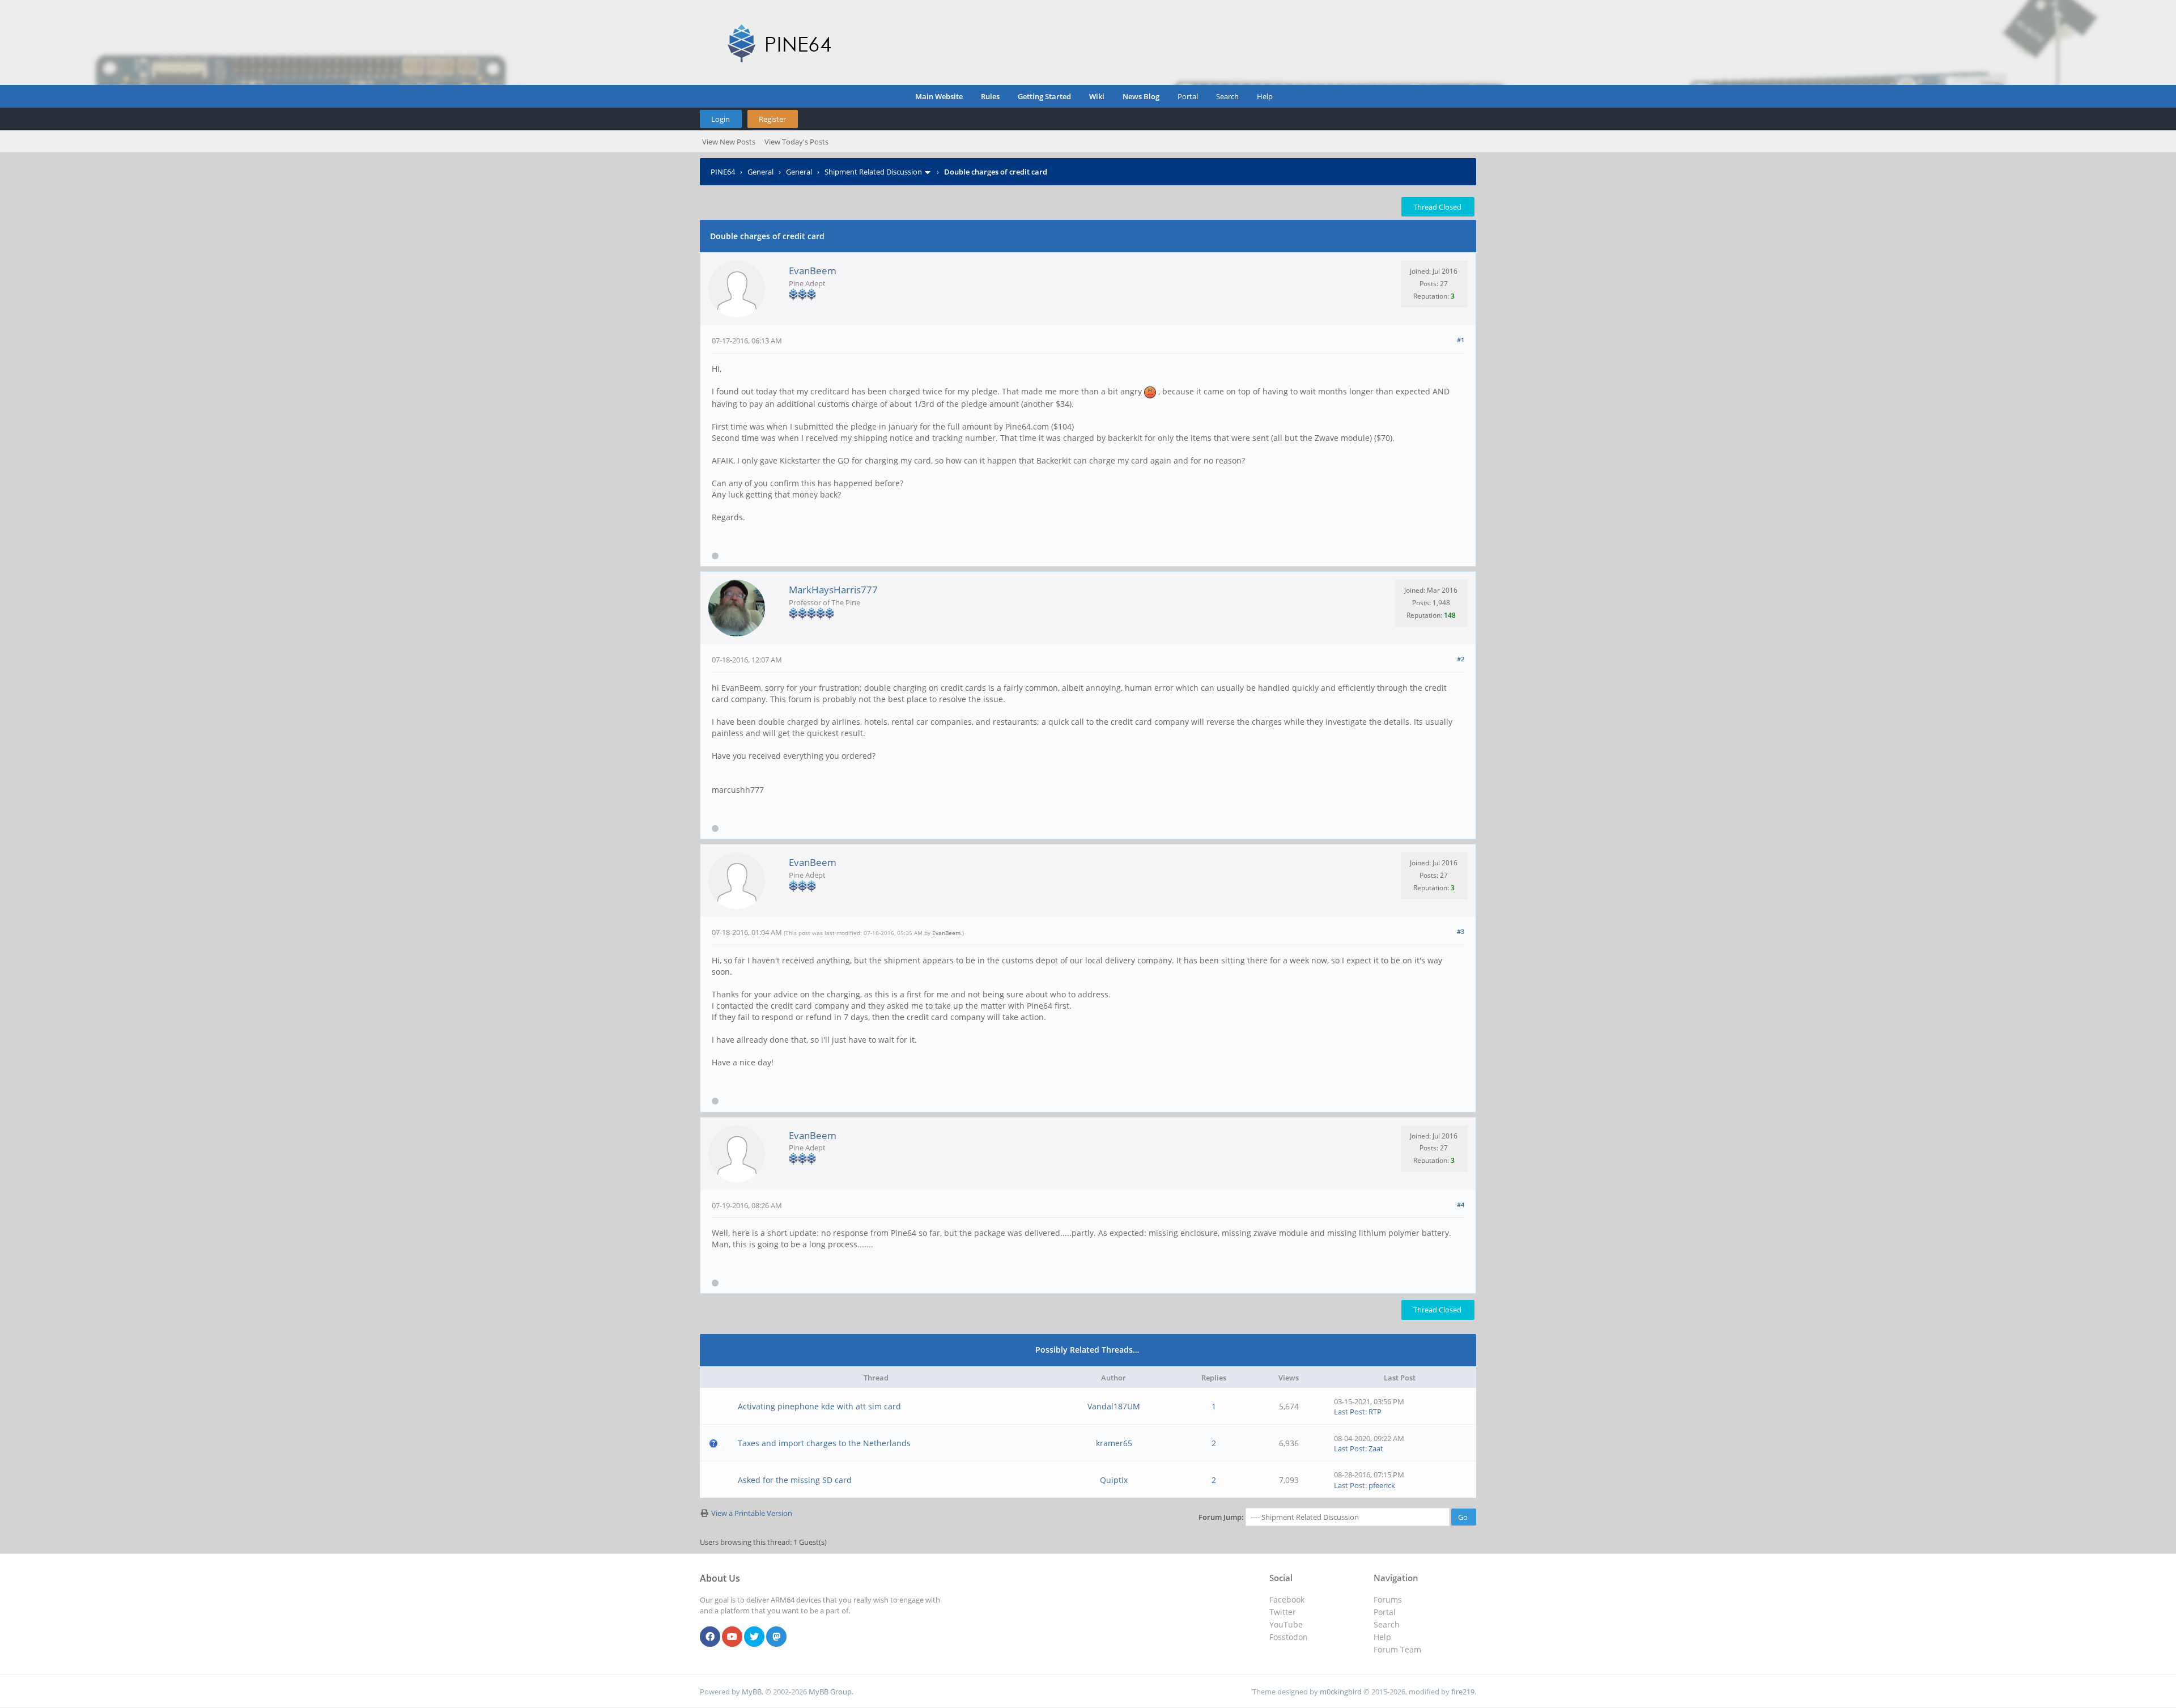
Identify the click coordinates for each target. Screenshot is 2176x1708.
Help (1265, 96)
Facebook (1287, 1599)
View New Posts (729, 142)
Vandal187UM (1114, 1406)
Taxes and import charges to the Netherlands (824, 1443)
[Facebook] (710, 1637)
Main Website (939, 96)
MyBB (752, 1692)
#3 (1461, 931)
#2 (1461, 659)
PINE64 (723, 172)
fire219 (1463, 1692)
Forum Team (1397, 1649)
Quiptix (1114, 1480)
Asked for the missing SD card (795, 1480)
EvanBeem (813, 271)
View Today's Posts (796, 142)
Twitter (1283, 1612)
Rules (990, 96)
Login (721, 119)
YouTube (1286, 1624)
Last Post (1350, 1412)
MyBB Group (830, 1692)
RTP (1375, 1412)
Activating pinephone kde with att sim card (819, 1406)
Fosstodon (1289, 1637)
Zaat (1376, 1448)
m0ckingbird (1341, 1692)
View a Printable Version (752, 1513)
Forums (1388, 1599)
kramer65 (1114, 1443)
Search (1227, 96)
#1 (1461, 340)
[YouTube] (732, 1637)
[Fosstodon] (776, 1637)
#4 (1461, 1204)
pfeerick (1382, 1485)
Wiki (1097, 96)
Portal (1188, 96)
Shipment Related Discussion (873, 172)
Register (772, 119)
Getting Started (1044, 96)
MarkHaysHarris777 (833, 590)
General (760, 172)
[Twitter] (754, 1637)
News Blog (1141, 96)
